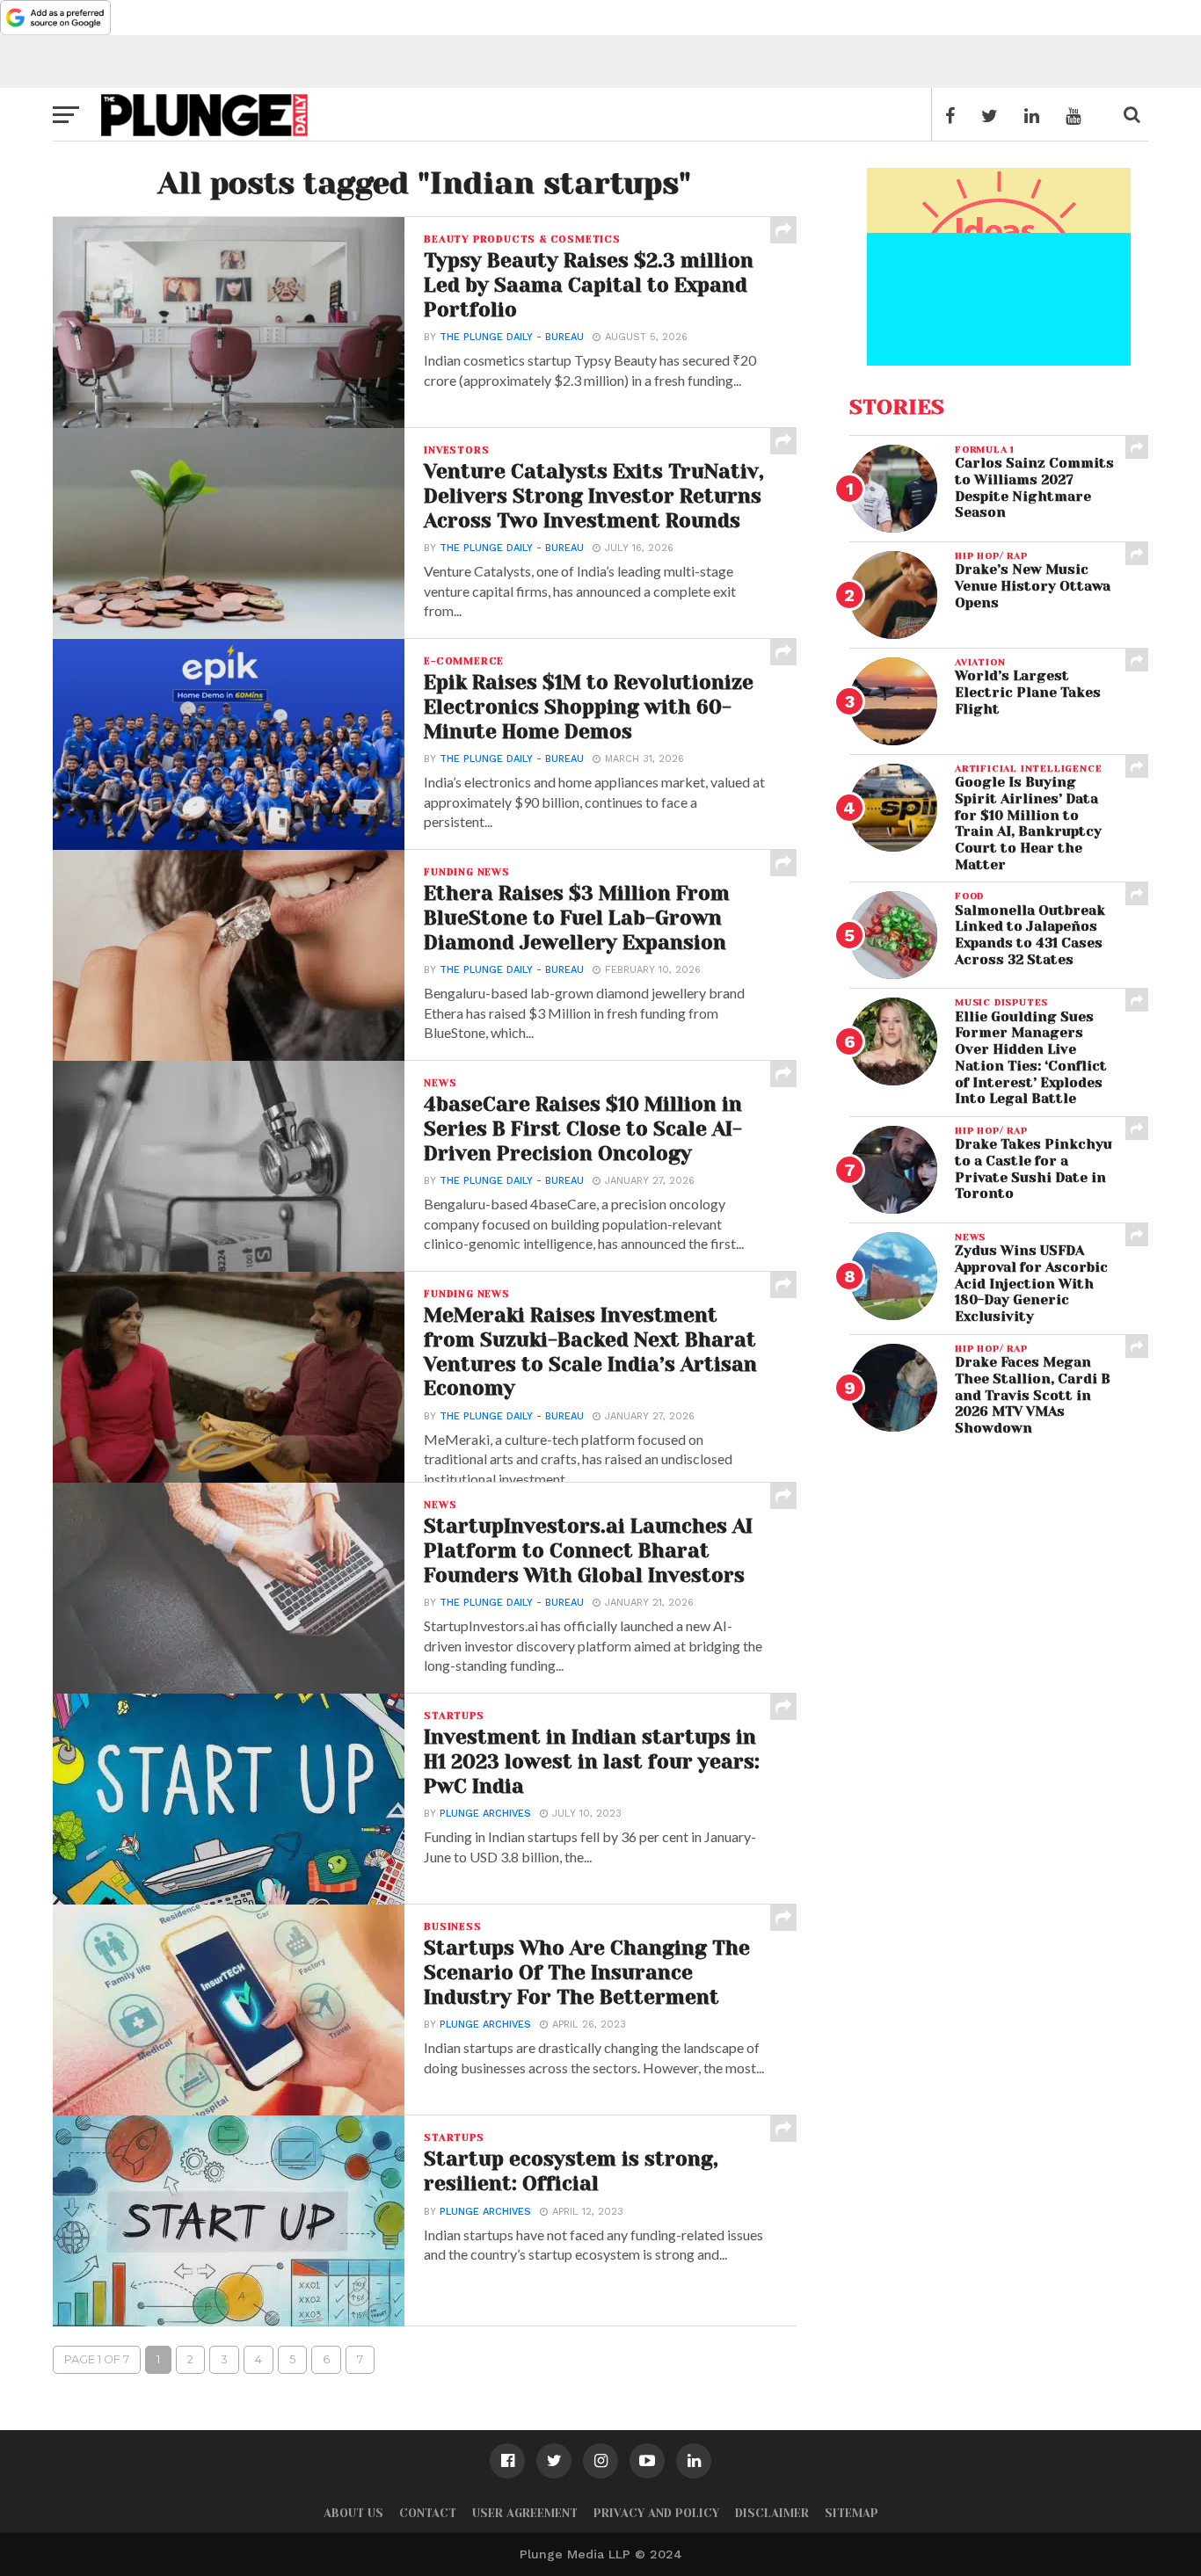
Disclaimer (772, 2513)
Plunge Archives (485, 1814)
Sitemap (852, 2513)
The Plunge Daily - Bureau (512, 337)
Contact (428, 2513)
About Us (353, 2513)
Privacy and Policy (656, 2513)
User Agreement (525, 2513)
